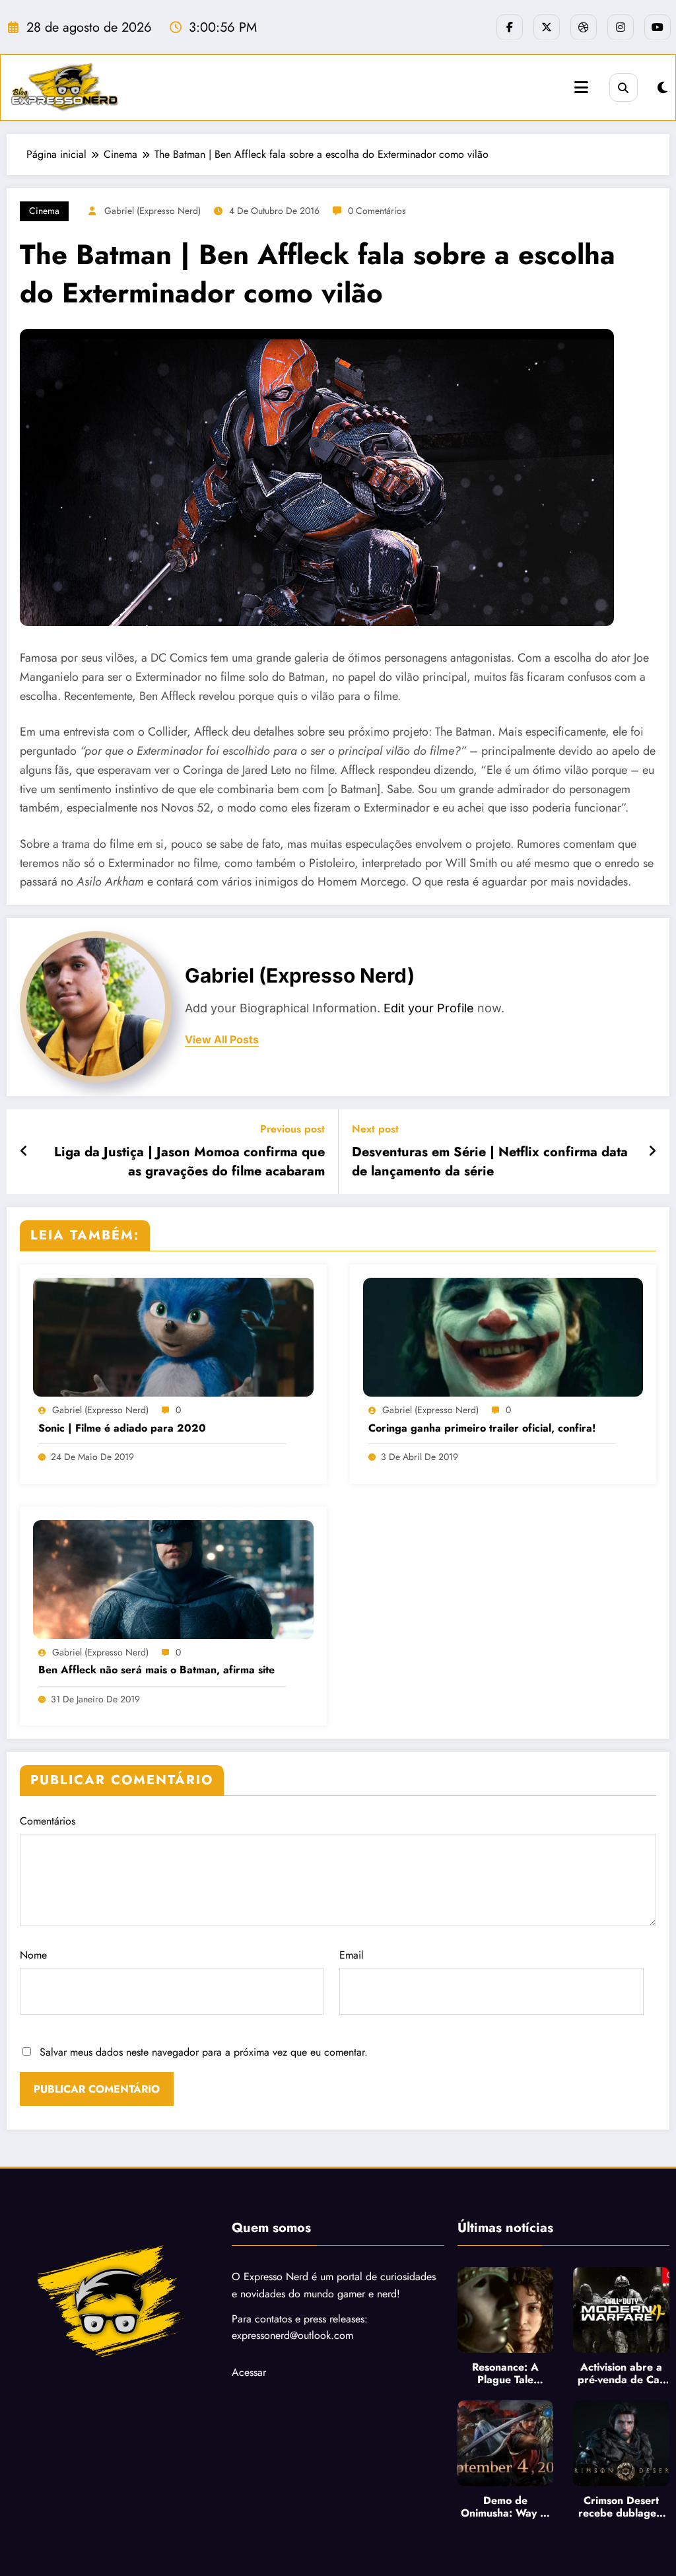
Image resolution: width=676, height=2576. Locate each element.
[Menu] (581, 87)
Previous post (292, 1129)
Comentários (48, 1821)
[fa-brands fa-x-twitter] (547, 27)
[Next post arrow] (652, 1152)
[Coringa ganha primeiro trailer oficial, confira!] (503, 1336)
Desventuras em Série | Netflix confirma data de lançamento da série (490, 1162)
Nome (33, 1955)
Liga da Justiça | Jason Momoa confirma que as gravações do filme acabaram (189, 1162)
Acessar (249, 2372)
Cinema (44, 211)
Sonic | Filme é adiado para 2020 (122, 1428)
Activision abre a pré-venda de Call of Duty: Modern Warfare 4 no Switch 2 (621, 2373)
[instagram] (621, 27)
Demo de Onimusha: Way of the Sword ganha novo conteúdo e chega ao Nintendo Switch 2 (505, 2507)
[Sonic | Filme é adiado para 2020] (173, 1336)
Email (352, 1955)
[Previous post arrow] (24, 1152)
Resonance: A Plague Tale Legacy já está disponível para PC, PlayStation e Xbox (505, 2373)
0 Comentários (377, 211)
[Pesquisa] (624, 87)
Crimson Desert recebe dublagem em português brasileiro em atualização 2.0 (622, 2507)
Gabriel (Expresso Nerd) (152, 211)
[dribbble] (584, 27)
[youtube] (658, 27)
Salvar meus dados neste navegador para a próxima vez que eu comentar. (204, 2052)
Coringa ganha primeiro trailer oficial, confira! (482, 1428)
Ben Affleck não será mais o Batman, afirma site (156, 1670)
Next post (375, 1129)
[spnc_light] (662, 88)
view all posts (222, 1040)
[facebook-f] (510, 27)
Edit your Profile (429, 1008)
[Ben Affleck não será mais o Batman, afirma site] (173, 1578)
